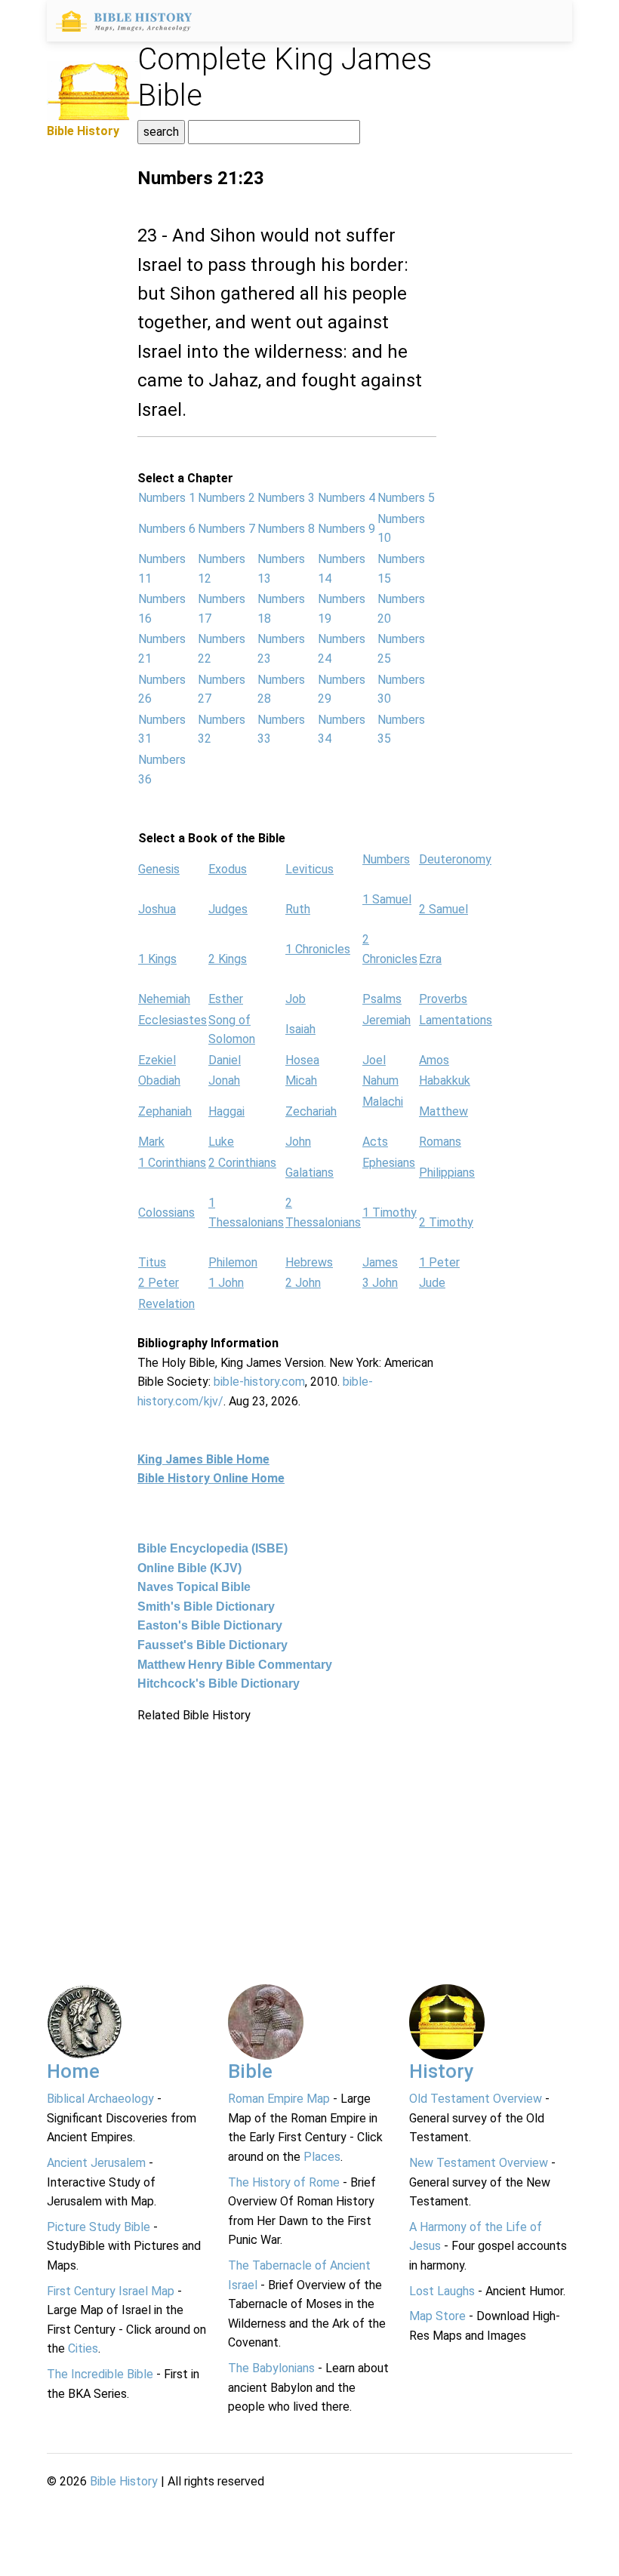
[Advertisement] (287, 1830)
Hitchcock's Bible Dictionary (219, 1683)
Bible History (124, 2481)
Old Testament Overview (476, 2099)
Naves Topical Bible (194, 1587)
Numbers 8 (286, 529)
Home (73, 2071)
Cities (83, 2348)
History (442, 2071)
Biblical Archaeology (100, 2099)
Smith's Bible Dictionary (206, 1607)
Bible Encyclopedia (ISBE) (212, 1548)
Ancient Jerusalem (96, 2163)
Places (322, 2157)
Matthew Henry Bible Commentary (235, 1665)
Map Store (437, 2316)
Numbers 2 (226, 498)
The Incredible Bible (100, 2374)
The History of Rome (284, 2182)
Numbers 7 (226, 529)
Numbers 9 (346, 529)
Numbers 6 (167, 529)
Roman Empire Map (279, 2099)
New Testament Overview (479, 2163)
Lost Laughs (442, 2291)
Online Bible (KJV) (189, 1568)
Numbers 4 (346, 498)
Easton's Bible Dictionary (210, 1625)
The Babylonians (271, 2368)
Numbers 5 (406, 498)
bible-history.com (259, 1382)
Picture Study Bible (99, 2227)
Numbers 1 (167, 498)
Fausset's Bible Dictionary (212, 1645)
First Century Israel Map (111, 2291)
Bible (250, 2071)
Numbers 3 (286, 498)
